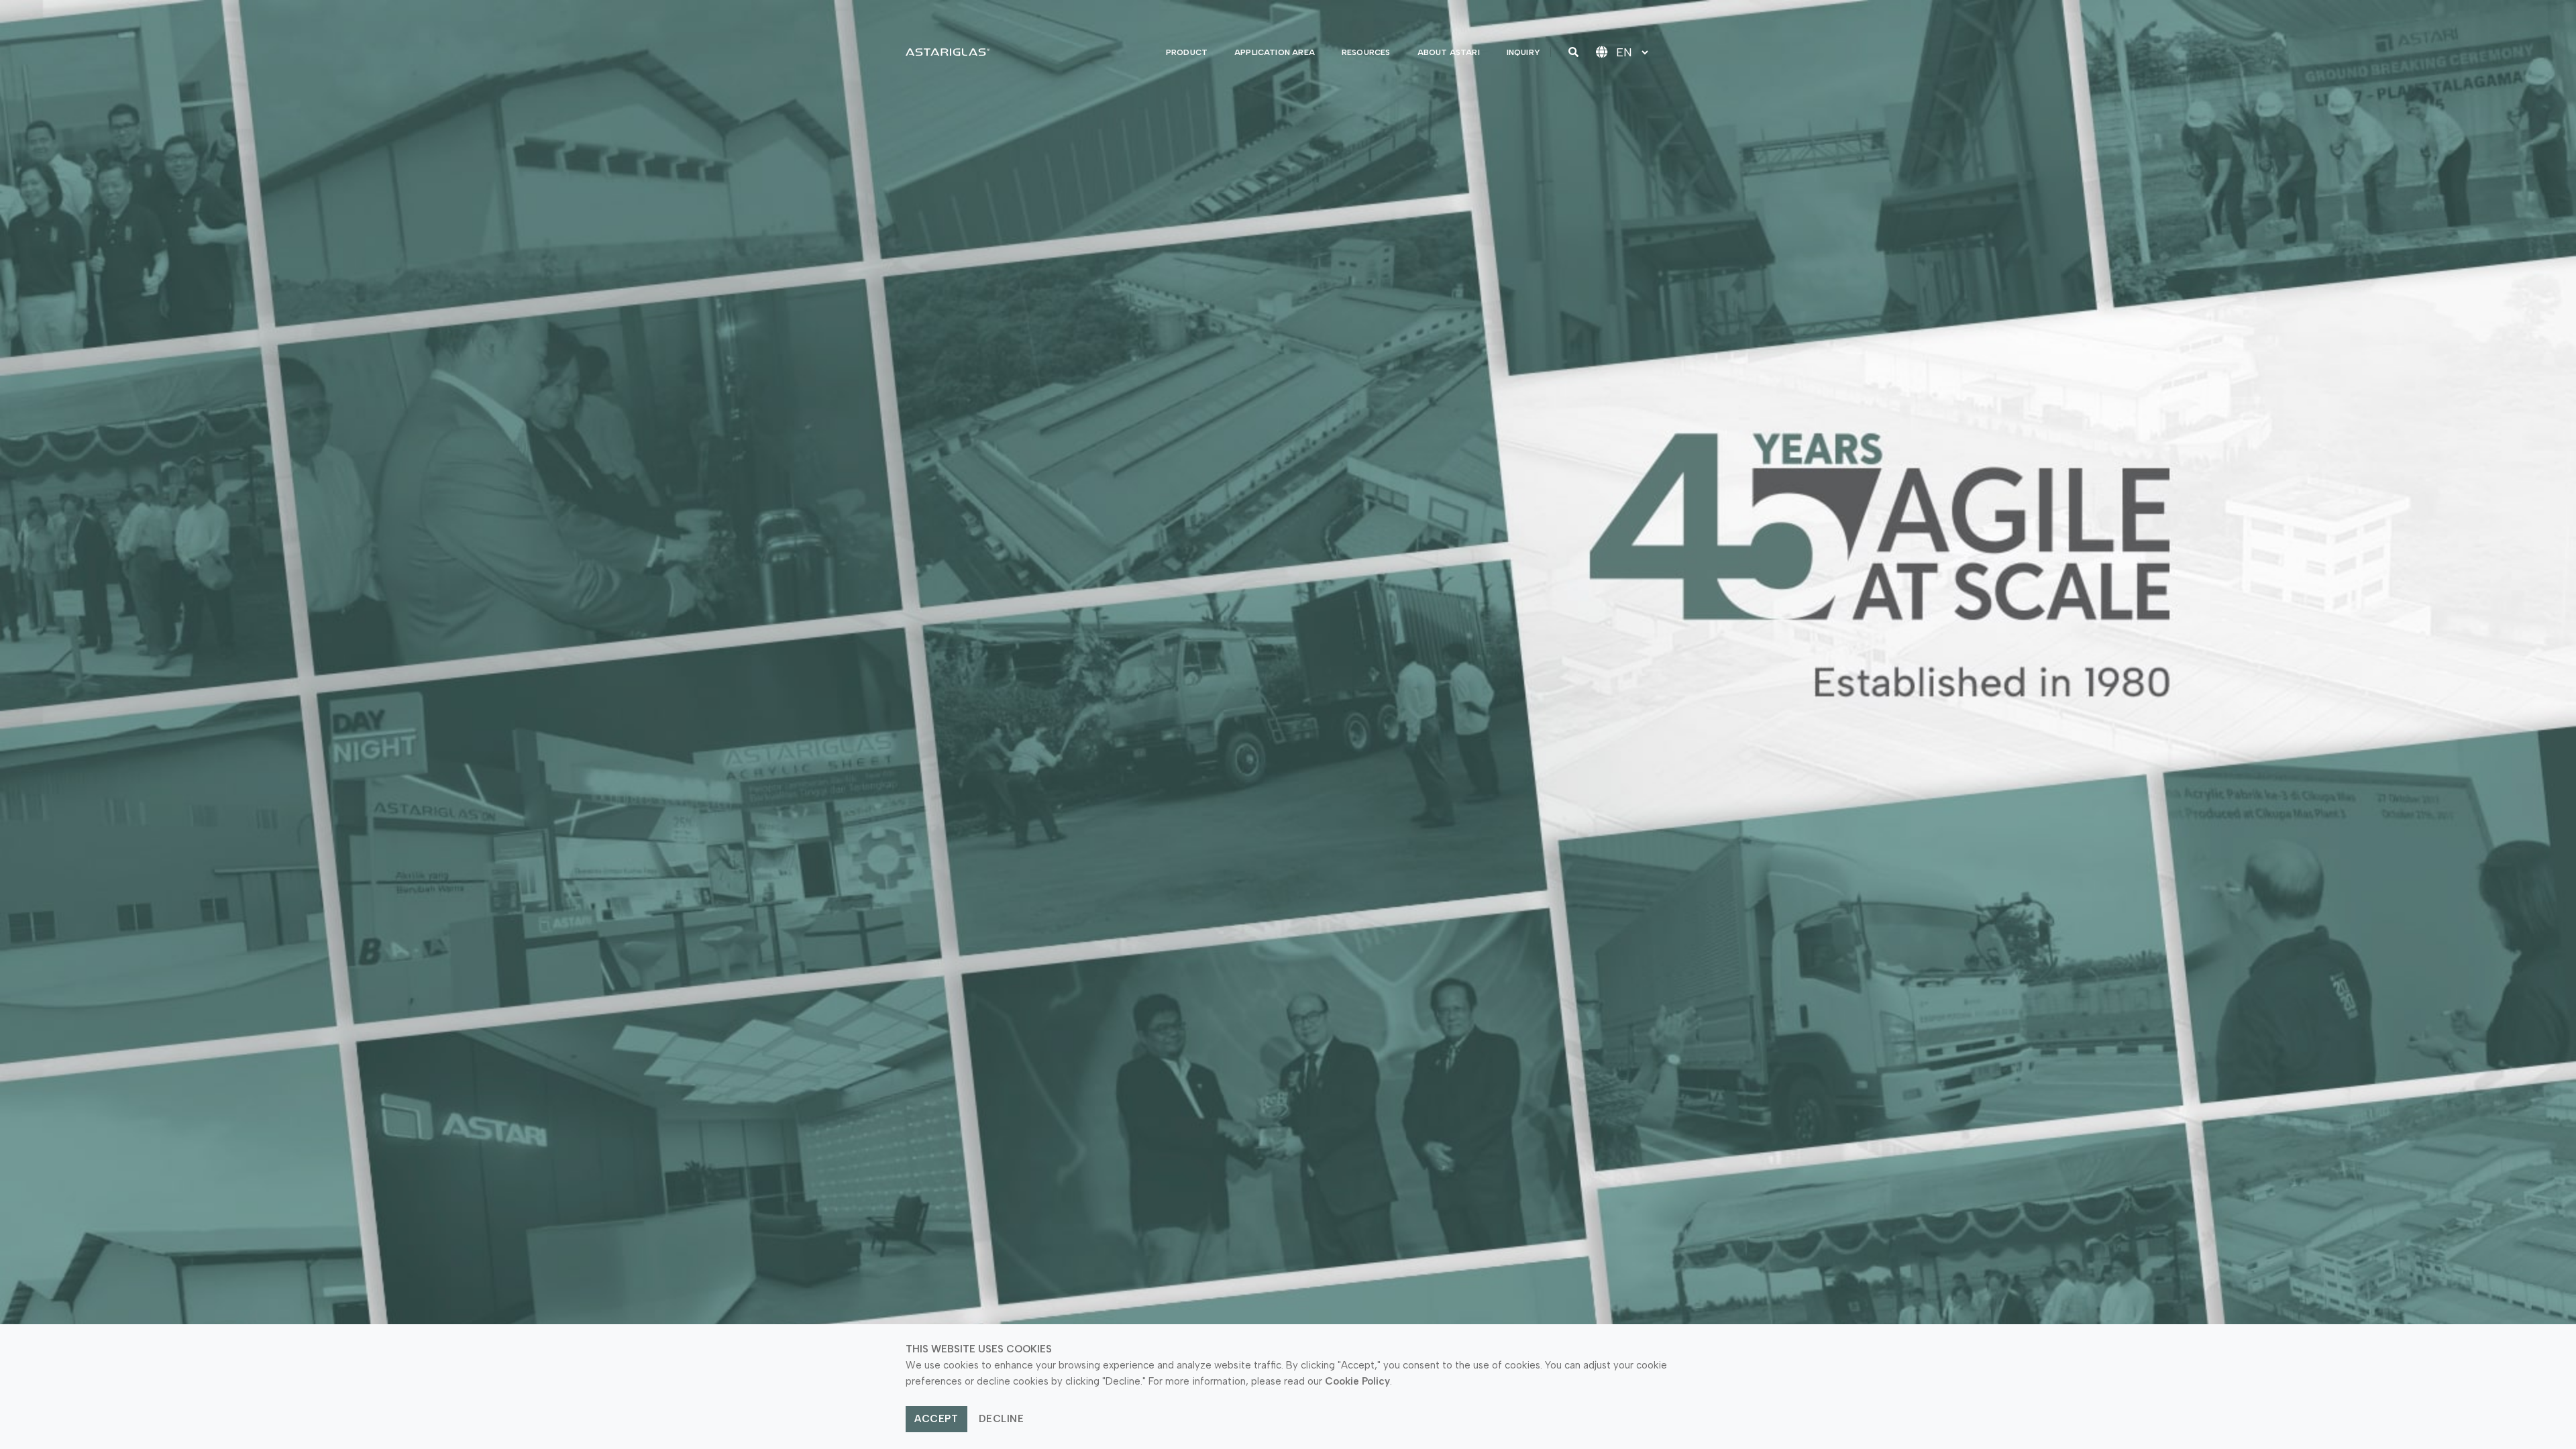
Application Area (1275, 52)
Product (1187, 52)
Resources (1366, 52)
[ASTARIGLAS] (948, 52)
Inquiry (1523, 52)
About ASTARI (1449, 52)
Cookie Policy (1357, 1381)
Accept (936, 1419)
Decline (1002, 1419)
